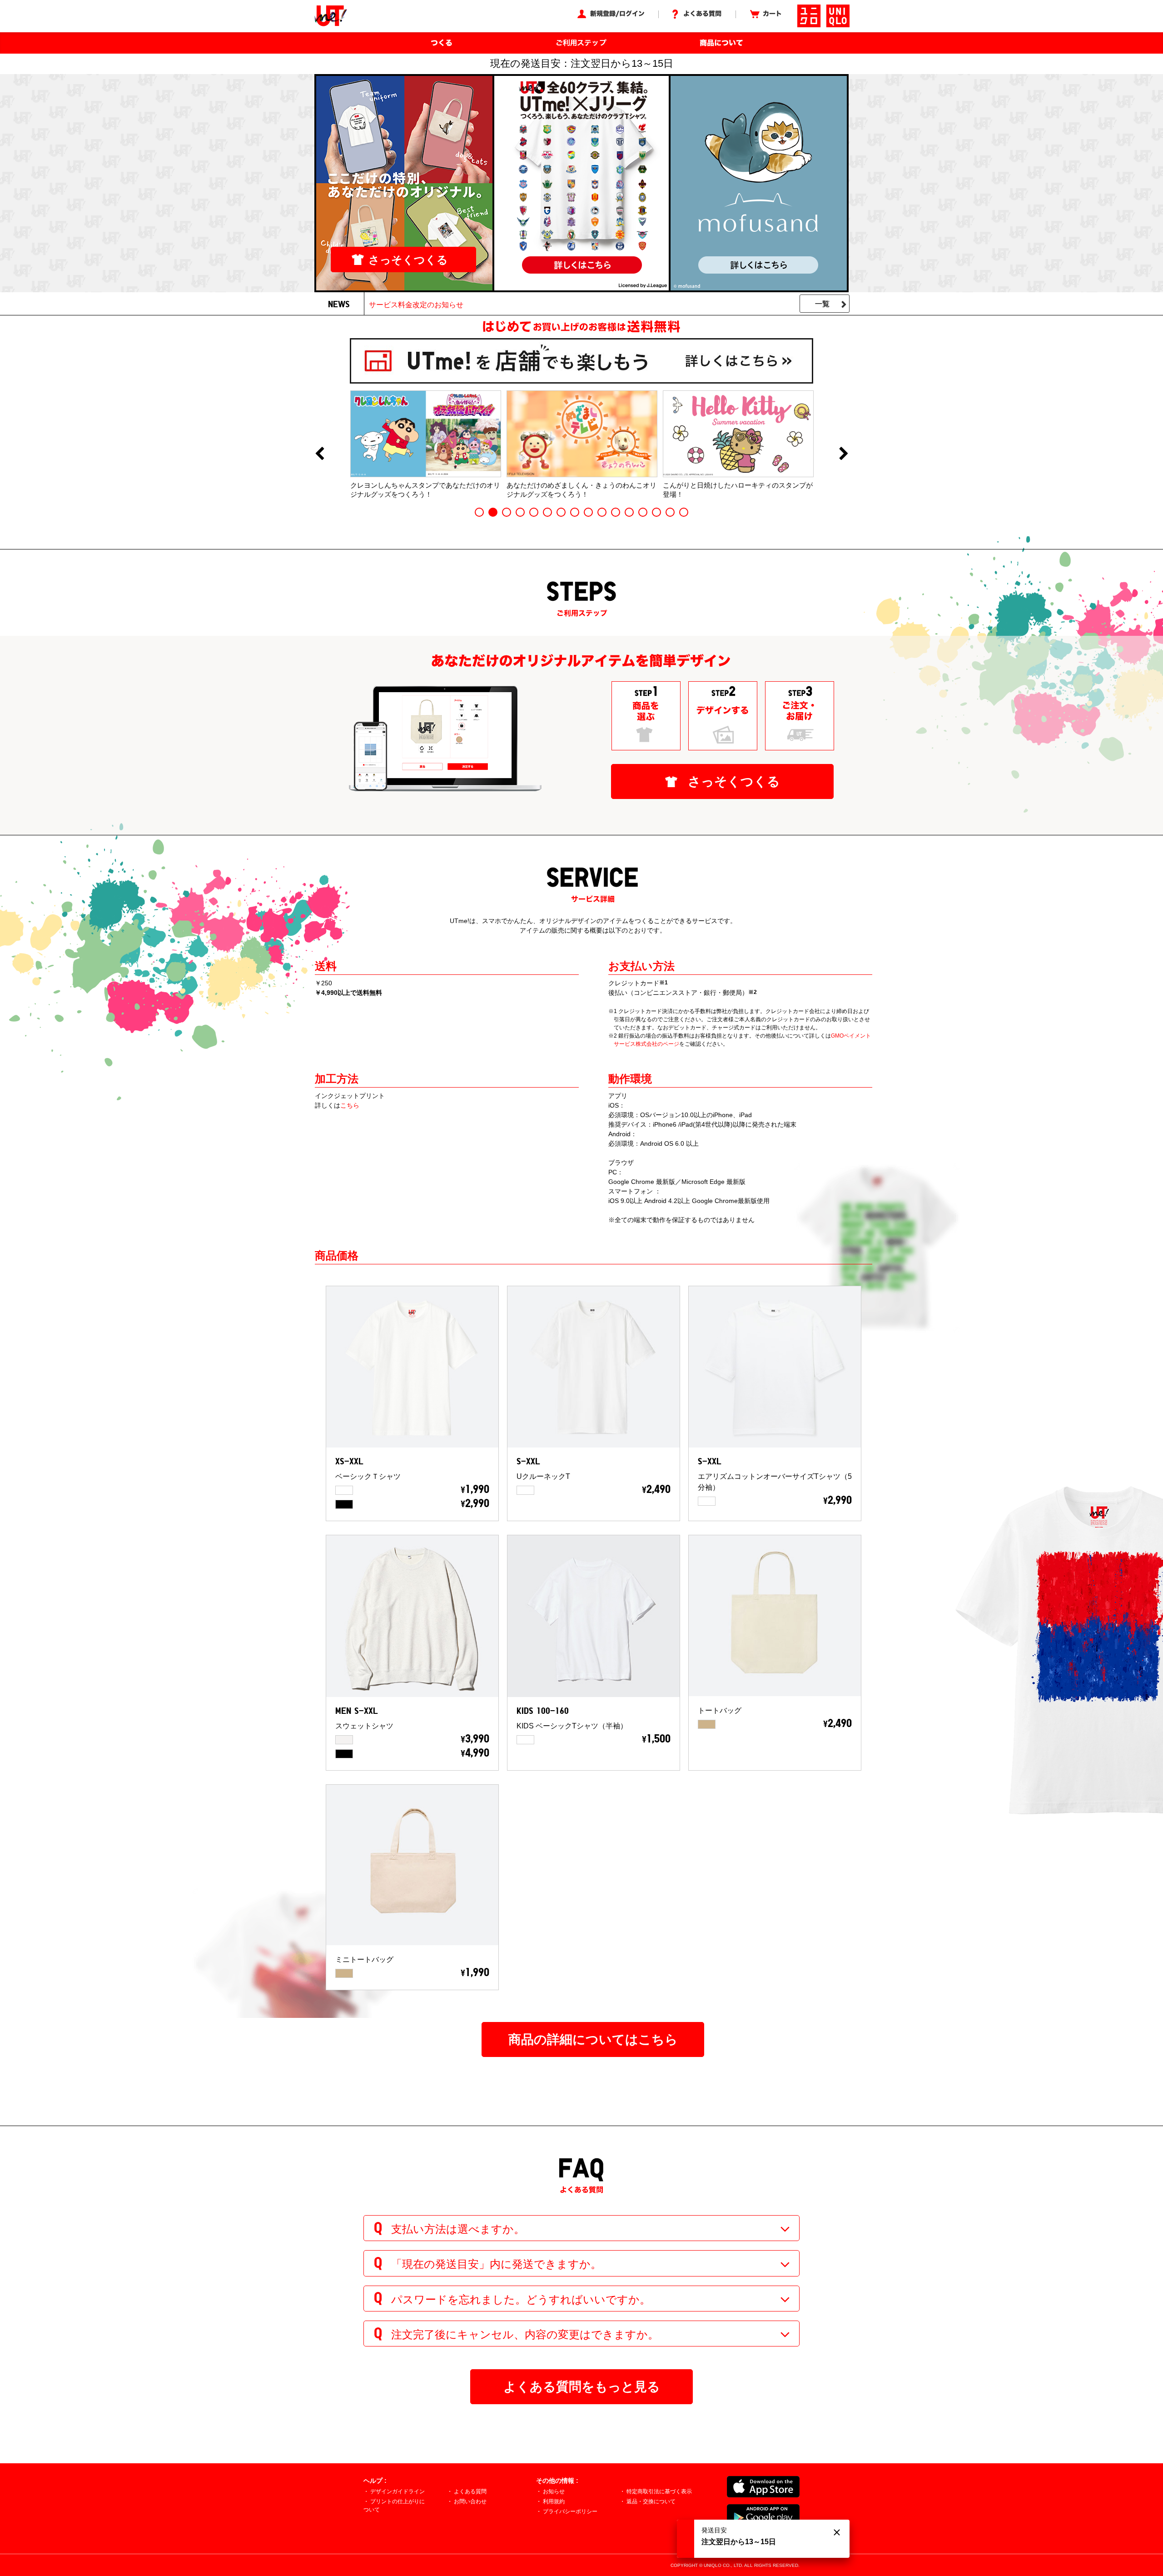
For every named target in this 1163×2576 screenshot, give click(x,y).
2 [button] (493, 512)
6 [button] (547, 512)
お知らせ (554, 2491)
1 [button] (479, 512)
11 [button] (616, 512)
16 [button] (684, 512)
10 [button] (602, 512)
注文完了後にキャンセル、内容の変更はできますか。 (525, 2334)
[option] (426, 444)
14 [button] (656, 512)
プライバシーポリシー (570, 2511)
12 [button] (629, 512)
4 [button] (520, 512)
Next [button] (844, 454)
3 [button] (507, 512)
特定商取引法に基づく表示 (659, 2491)
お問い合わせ (470, 2501)
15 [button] (670, 512)
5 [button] (534, 512)
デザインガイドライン (398, 2491)
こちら (350, 1105)
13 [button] (643, 512)
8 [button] (575, 512)
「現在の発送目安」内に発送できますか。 (496, 2264)
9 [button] (588, 512)
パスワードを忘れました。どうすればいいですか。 (521, 2299)
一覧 (822, 304)
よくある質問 (470, 2491)
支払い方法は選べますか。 (458, 2229)
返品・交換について (651, 2501)
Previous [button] (319, 454)
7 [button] (561, 512)
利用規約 (554, 2501)
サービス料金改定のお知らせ (416, 305)
